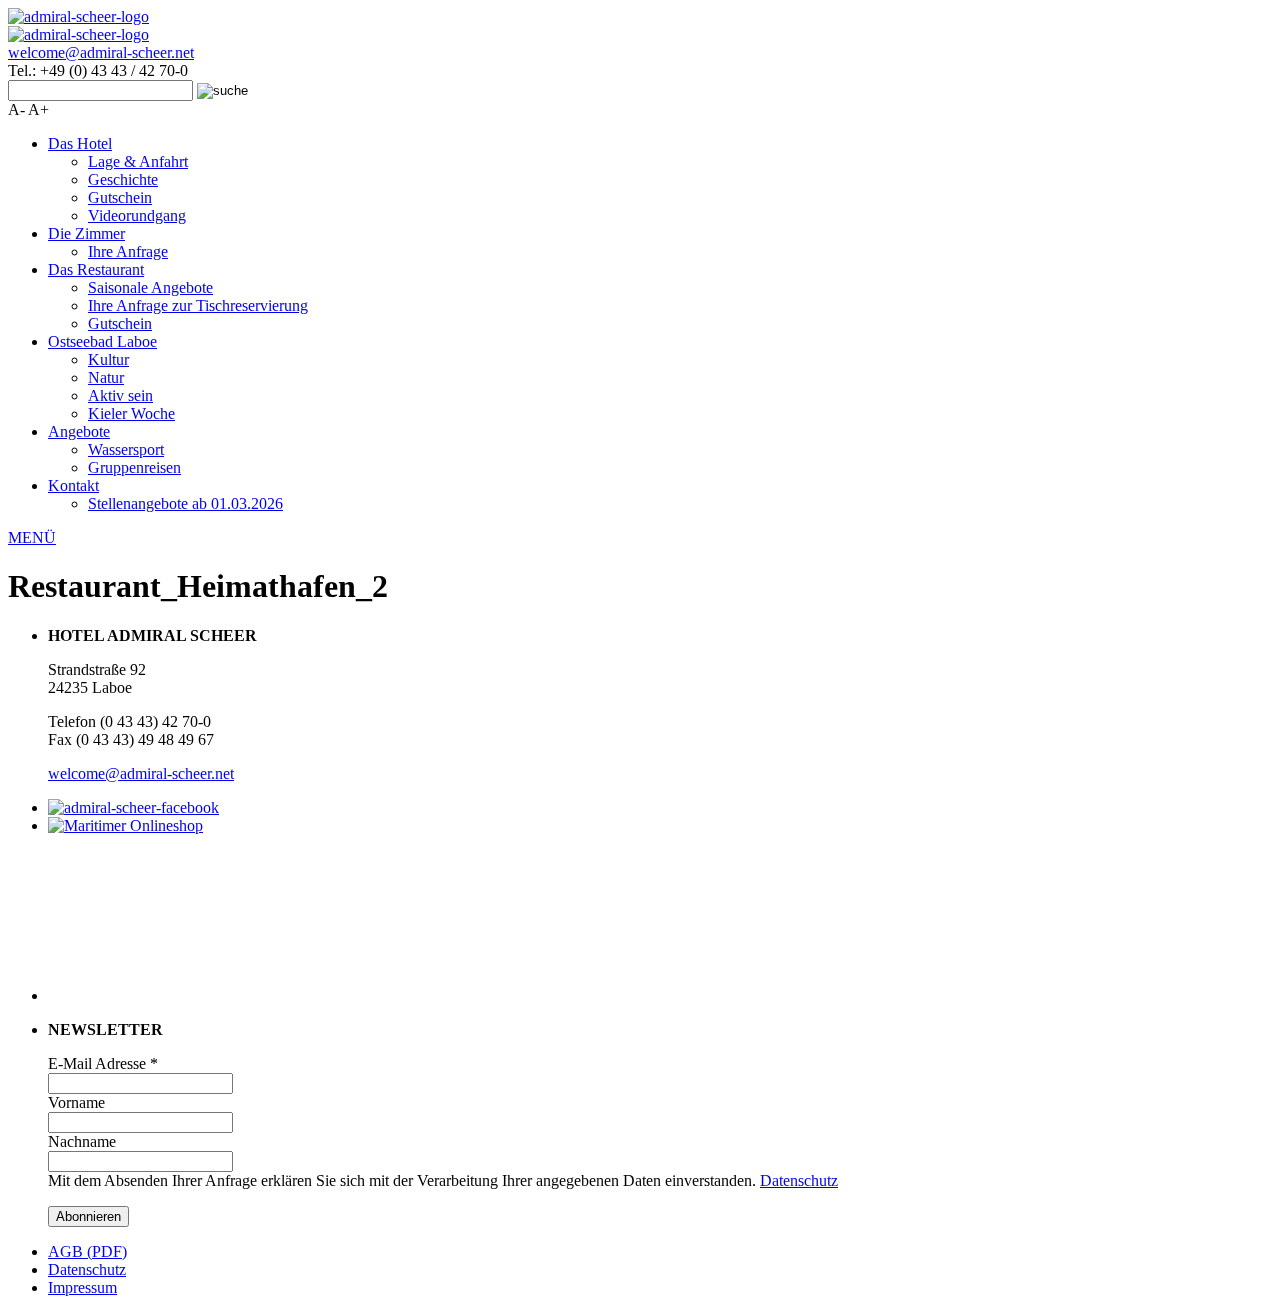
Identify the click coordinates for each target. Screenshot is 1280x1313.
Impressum (82, 1287)
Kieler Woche (131, 413)
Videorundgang (137, 215)
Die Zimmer (86, 233)
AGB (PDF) (87, 1251)
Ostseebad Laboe (102, 341)
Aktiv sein (120, 395)
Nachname (82, 1141)
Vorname (76, 1102)
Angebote (79, 431)
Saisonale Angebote (150, 287)
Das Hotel (80, 143)
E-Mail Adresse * (103, 1063)
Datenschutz (799, 1180)
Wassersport (126, 449)
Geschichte (123, 179)
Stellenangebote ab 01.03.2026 (185, 503)
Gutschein (120, 197)
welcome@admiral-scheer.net (101, 52)
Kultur (108, 359)
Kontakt (73, 485)
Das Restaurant (96, 269)
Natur (106, 377)
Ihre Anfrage (128, 251)
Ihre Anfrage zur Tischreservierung (198, 305)
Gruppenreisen (134, 467)
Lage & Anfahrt (138, 161)
